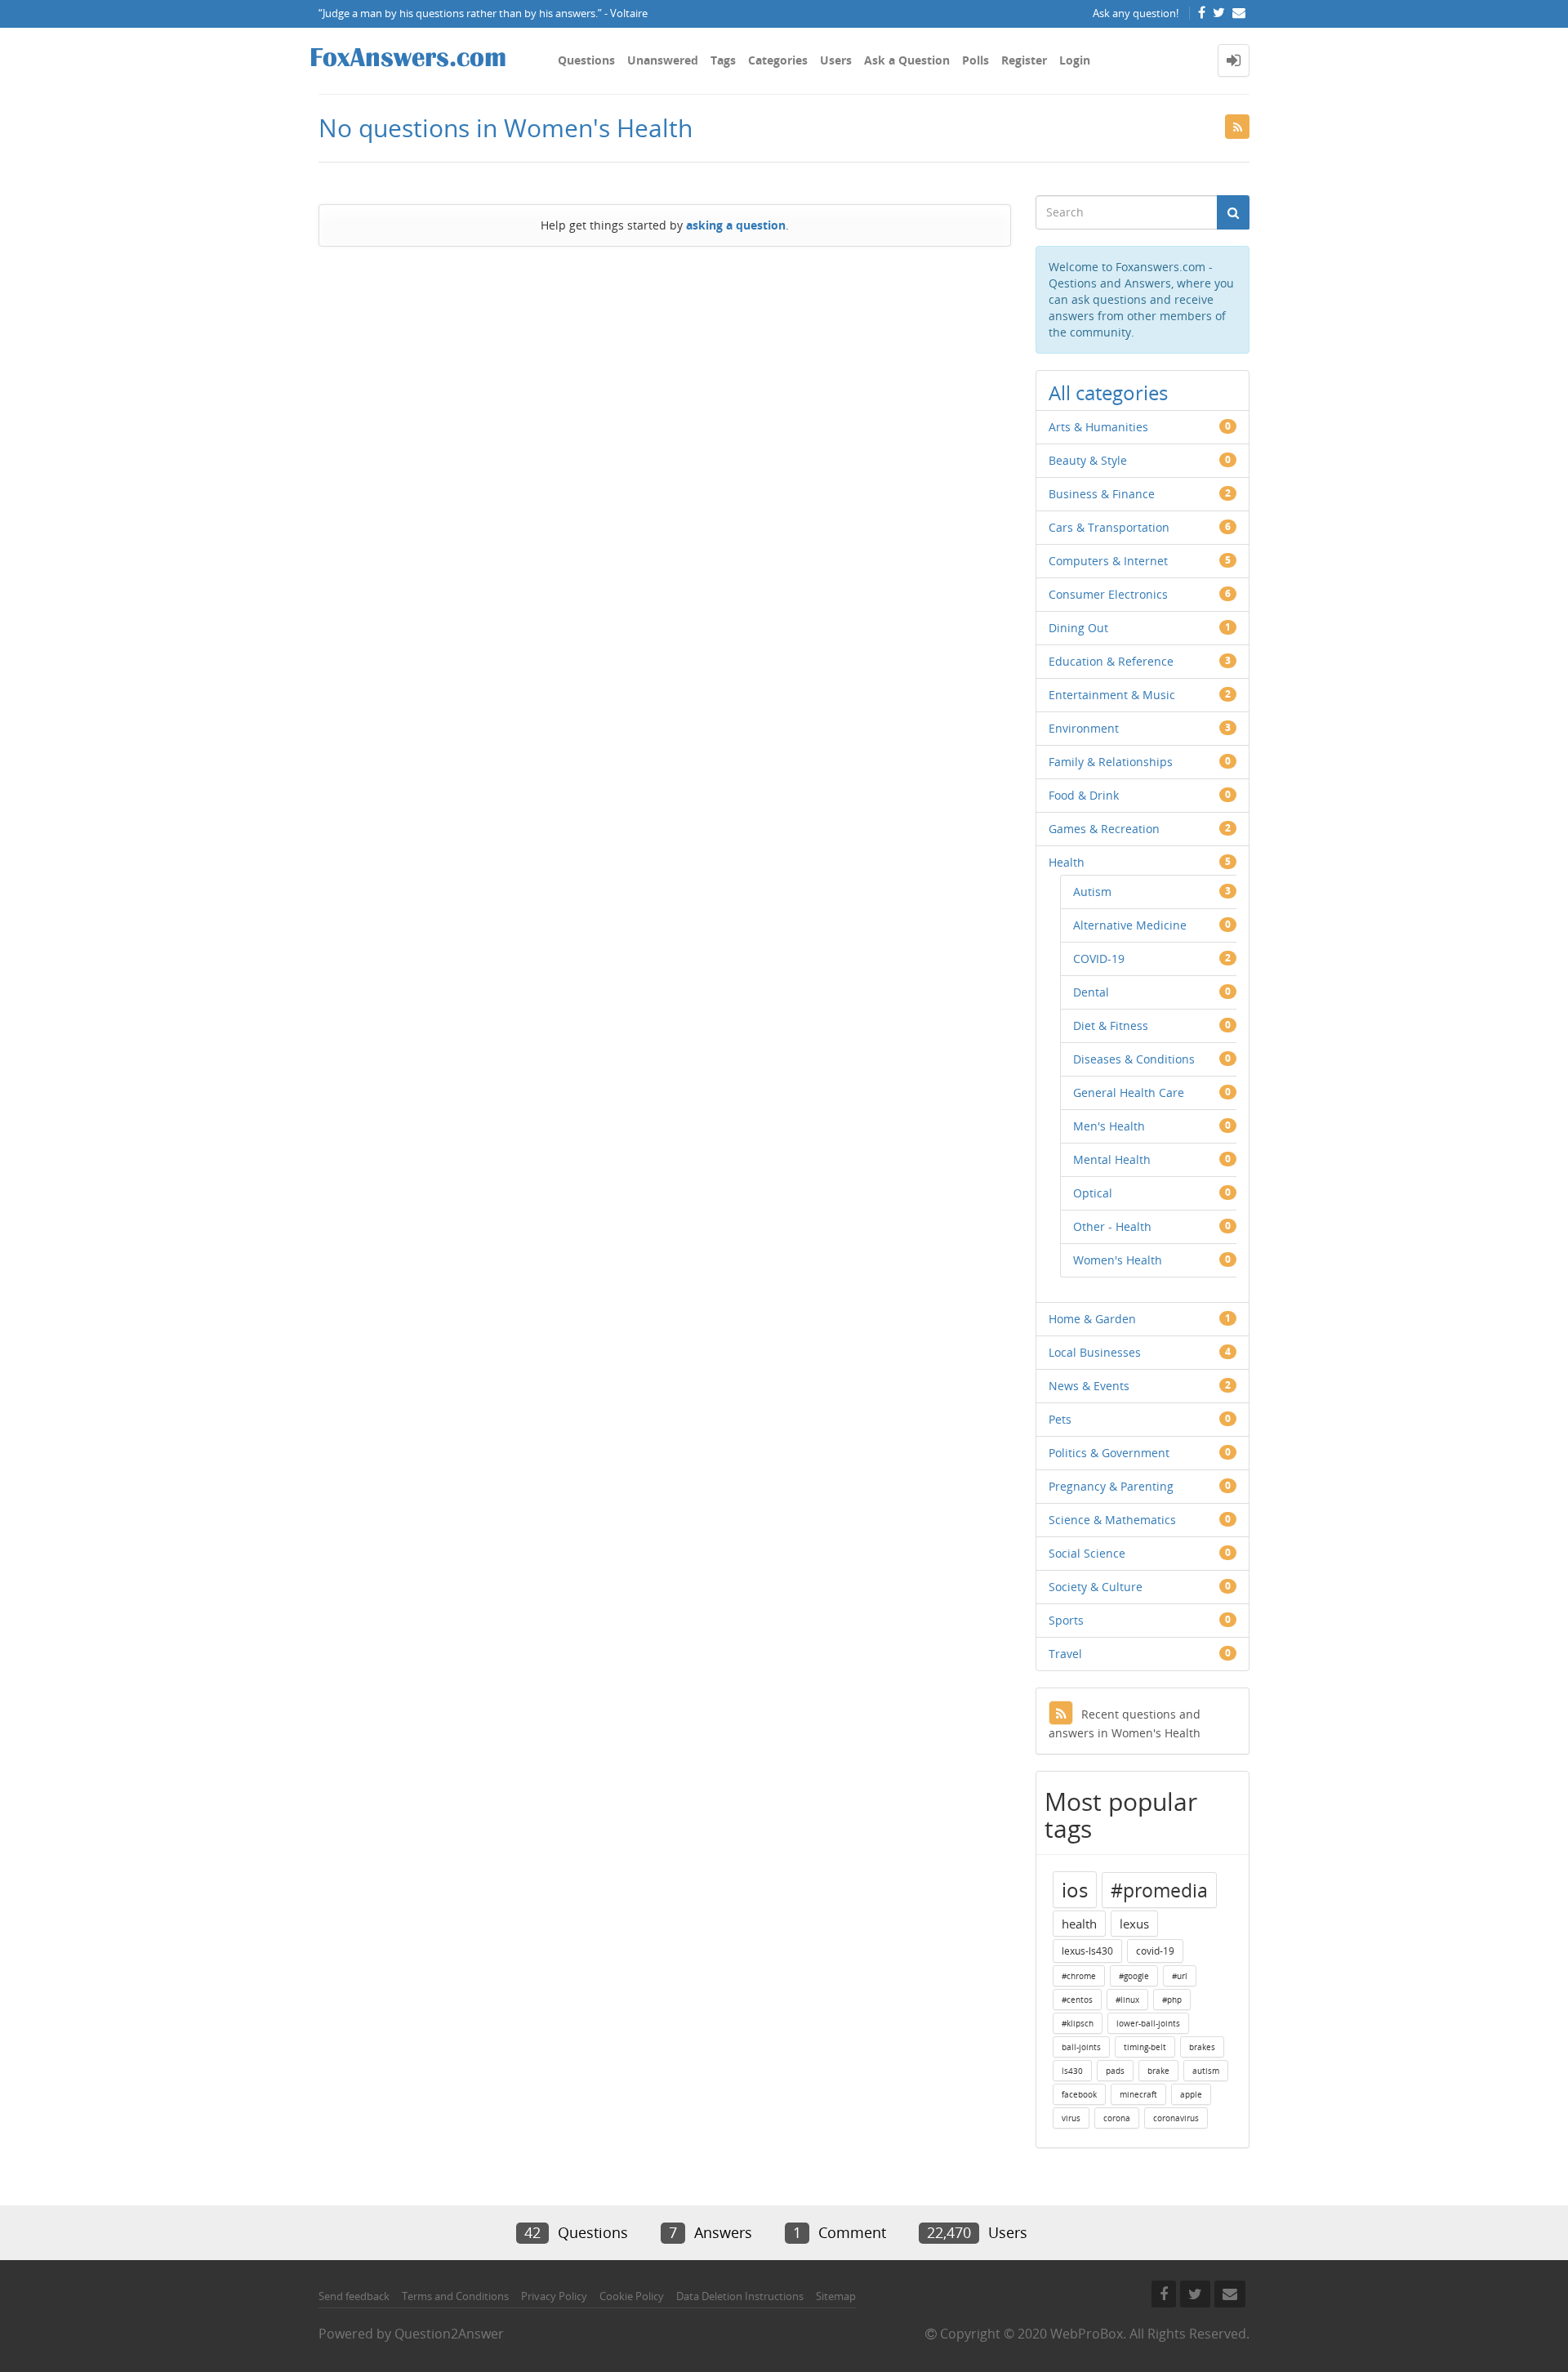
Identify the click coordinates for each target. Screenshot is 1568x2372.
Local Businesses (1095, 1352)
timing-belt (1145, 2047)
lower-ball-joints (1148, 2023)
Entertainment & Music (1112, 695)
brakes (1202, 2047)
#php (1172, 2000)
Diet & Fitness (1111, 1025)
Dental (1091, 992)
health (1079, 1924)
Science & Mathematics (1112, 1520)
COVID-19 (1099, 959)
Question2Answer (449, 2334)
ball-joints (1081, 2047)
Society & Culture (1096, 1587)
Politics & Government (1109, 1453)
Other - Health (1112, 1226)
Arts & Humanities (1098, 427)
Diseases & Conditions (1134, 1059)
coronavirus (1176, 2118)
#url (1180, 1976)
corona (1117, 2118)
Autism (1092, 892)
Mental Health (1112, 1159)
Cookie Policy (632, 2296)
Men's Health (1109, 1126)
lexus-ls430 (1087, 1951)
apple (1191, 2094)
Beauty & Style (1088, 460)
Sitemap (836, 2296)
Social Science (1087, 1553)
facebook (1079, 2094)
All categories (1108, 392)
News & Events (1089, 1386)
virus (1071, 2118)
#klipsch (1078, 2023)
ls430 (1072, 2071)
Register (1024, 60)
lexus (1134, 1924)
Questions (586, 60)
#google (1134, 1976)
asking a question (736, 225)
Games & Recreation (1104, 829)
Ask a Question (907, 60)
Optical (1093, 1193)
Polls (976, 60)
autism (1206, 2071)
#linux (1127, 2000)
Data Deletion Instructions (740, 2296)
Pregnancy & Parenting (1111, 1486)
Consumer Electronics (1108, 594)
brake (1158, 2071)
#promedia (1159, 1890)
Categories (778, 60)
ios (1075, 1890)
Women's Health (1118, 1260)
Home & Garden (1092, 1319)
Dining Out (1078, 628)
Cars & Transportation (1109, 527)
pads (1115, 2071)
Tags (723, 60)
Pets (1060, 1419)
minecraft (1138, 2094)
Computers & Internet (1108, 561)
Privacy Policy (554, 2296)
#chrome (1079, 1976)
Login (1075, 60)
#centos (1077, 2000)
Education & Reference (1111, 661)
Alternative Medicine (1130, 925)
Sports (1066, 1620)
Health (1067, 862)
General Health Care (1129, 1092)
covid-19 (1155, 1951)
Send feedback (354, 2296)
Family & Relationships (1111, 762)
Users (836, 60)
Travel (1065, 1654)
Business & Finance (1102, 494)
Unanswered (663, 60)
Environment (1084, 728)
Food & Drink (1084, 795)
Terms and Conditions (455, 2296)
